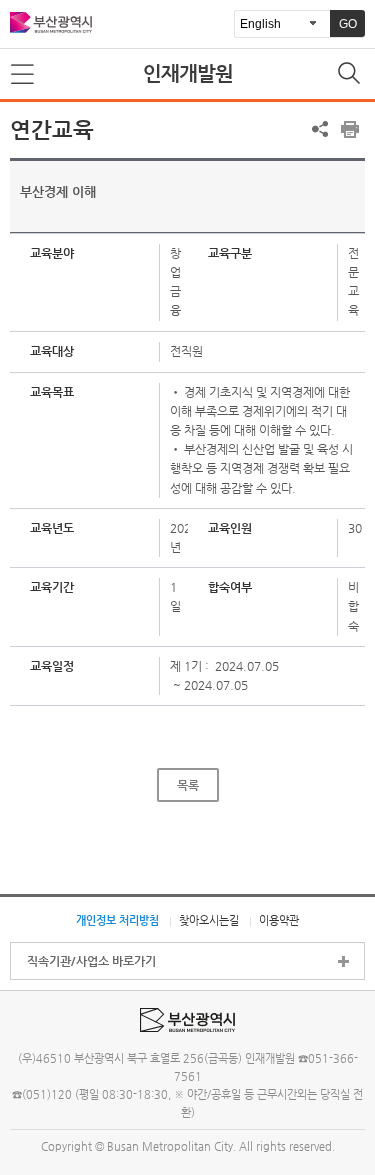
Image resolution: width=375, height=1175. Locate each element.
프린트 (350, 129)
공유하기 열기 (320, 129)
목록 (188, 785)
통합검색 (351, 75)
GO (348, 24)
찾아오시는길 (209, 920)
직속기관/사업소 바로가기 (91, 961)
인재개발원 (188, 73)
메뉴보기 (24, 75)
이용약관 (279, 920)
